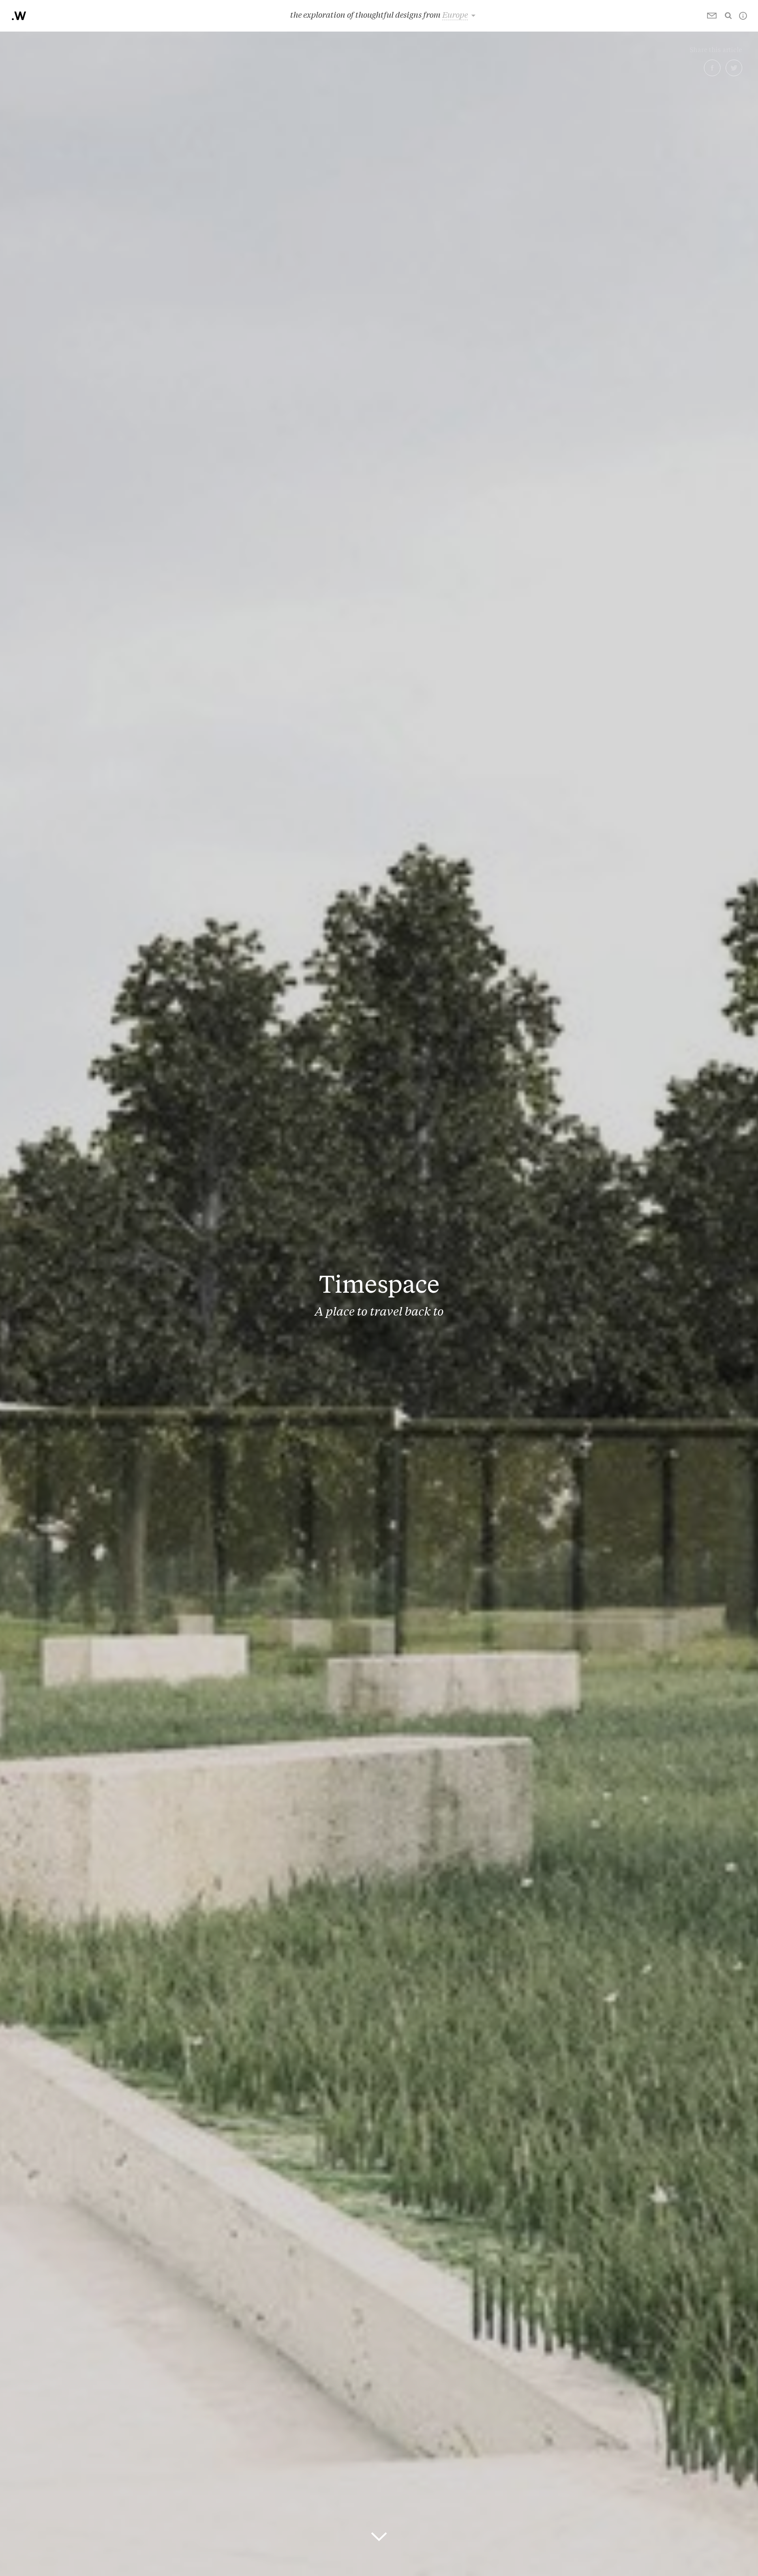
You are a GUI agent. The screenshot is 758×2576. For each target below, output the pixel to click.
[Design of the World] (19, 16)
